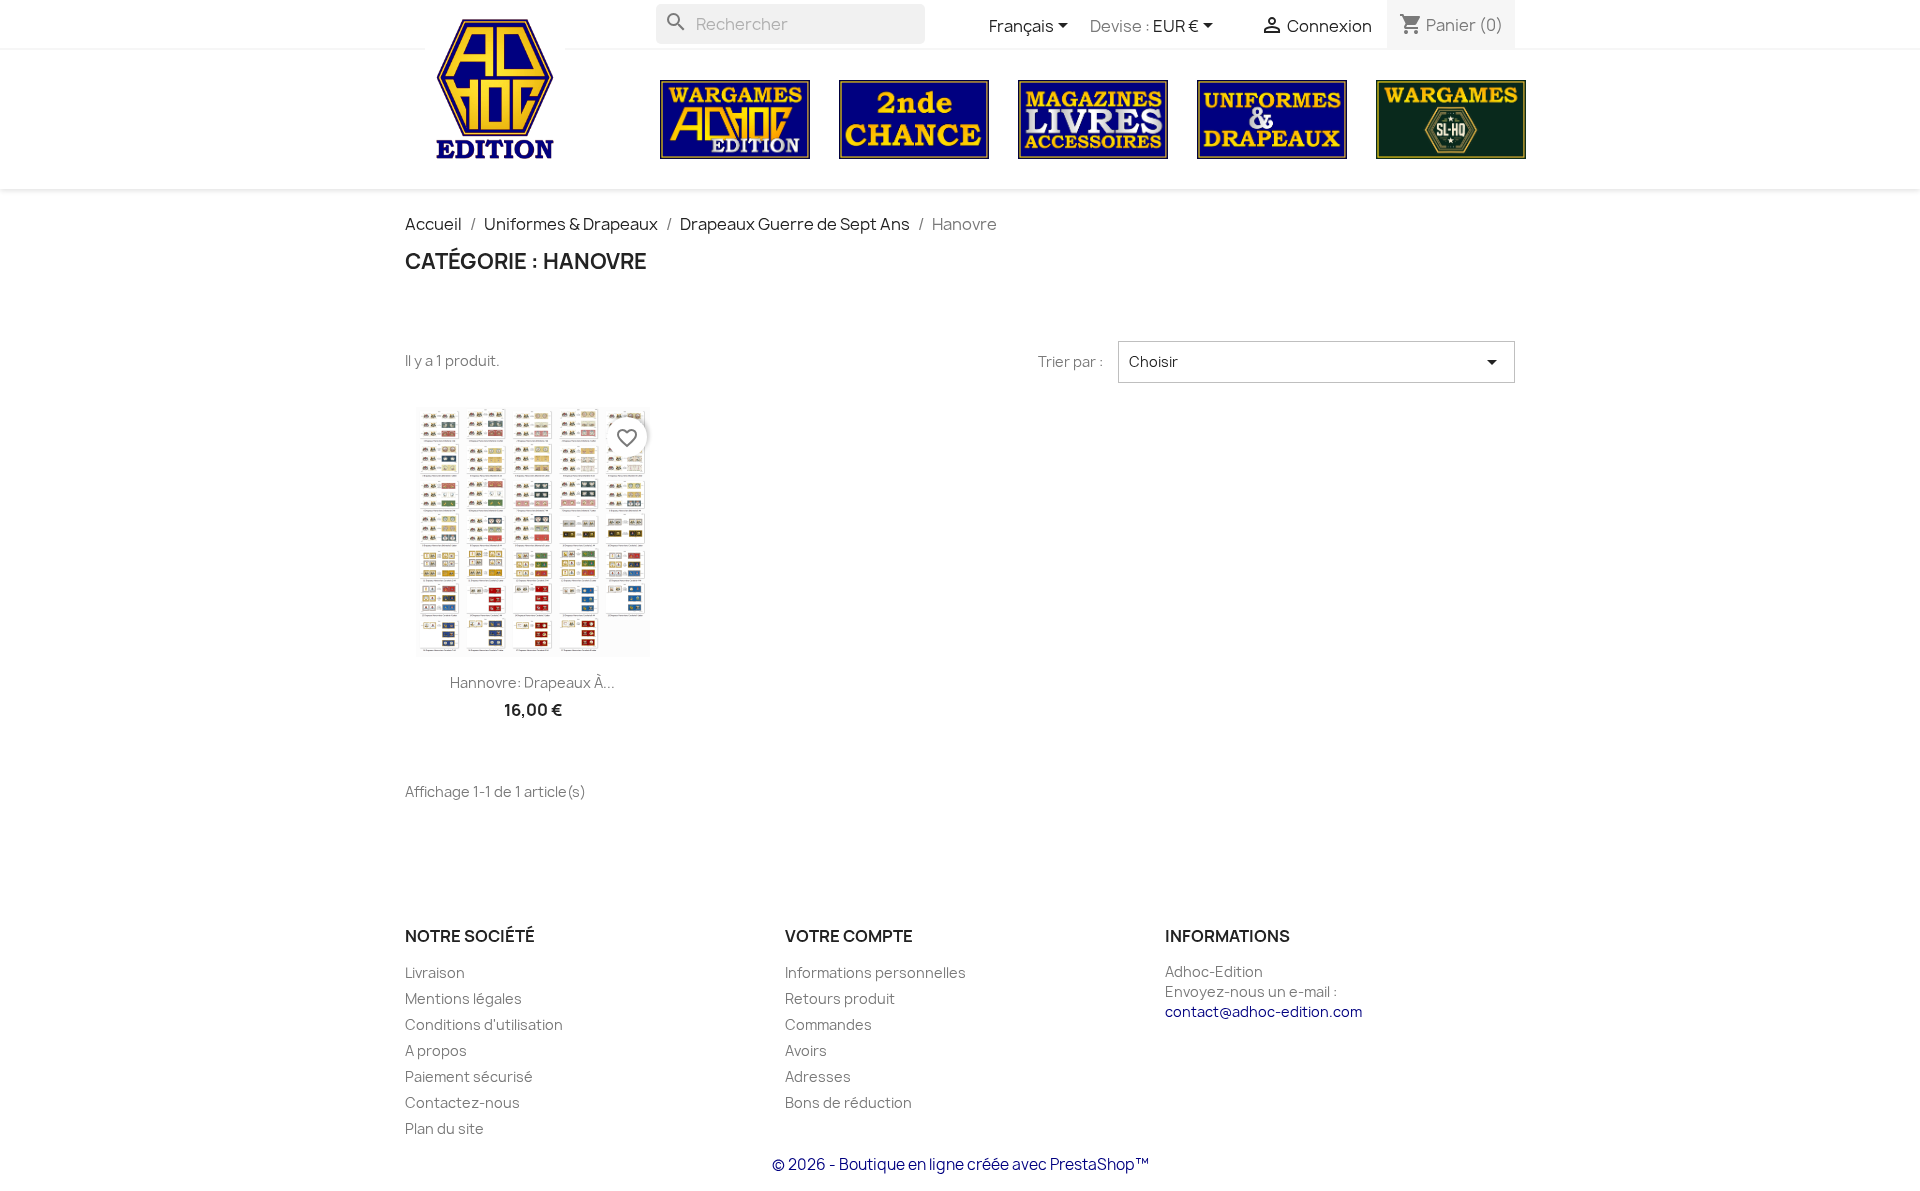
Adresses (818, 1076)
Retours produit (840, 998)
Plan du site (444, 1128)
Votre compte (849, 936)
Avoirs (806, 1050)
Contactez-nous (462, 1102)
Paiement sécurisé (469, 1076)
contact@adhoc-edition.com (1263, 1011)
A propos (436, 1050)
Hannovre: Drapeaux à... (532, 682)
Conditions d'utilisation (484, 1024)
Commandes (828, 1024)
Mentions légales (463, 998)
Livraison (435, 972)
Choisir (1317, 362)
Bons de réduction (848, 1102)
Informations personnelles (875, 972)
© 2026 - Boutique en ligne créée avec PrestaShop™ (960, 1164)
